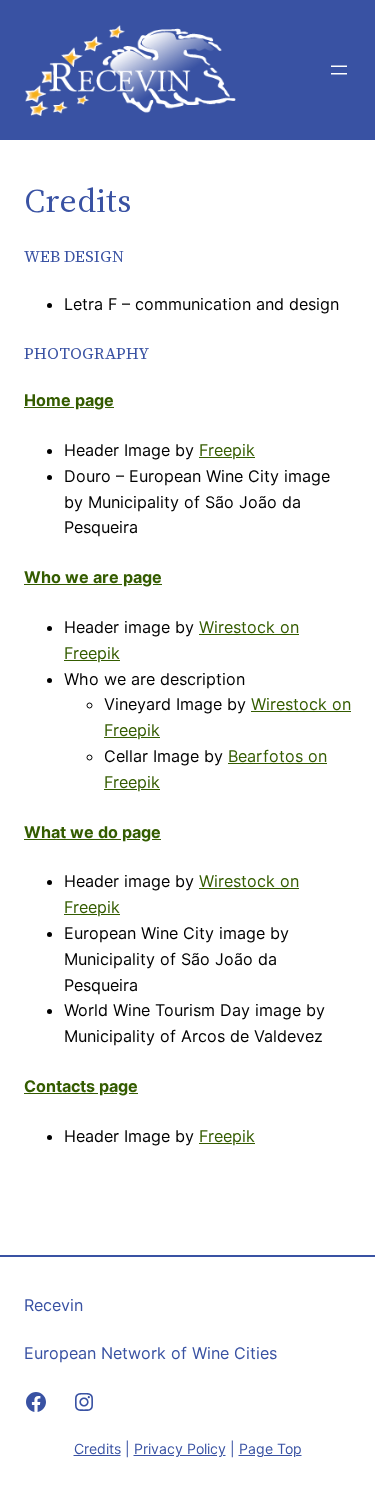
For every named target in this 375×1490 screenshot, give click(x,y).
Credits (97, 1448)
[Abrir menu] (339, 70)
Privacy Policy (180, 1448)
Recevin (53, 1305)
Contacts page (81, 1086)
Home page (69, 400)
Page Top (270, 1448)
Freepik (227, 450)
